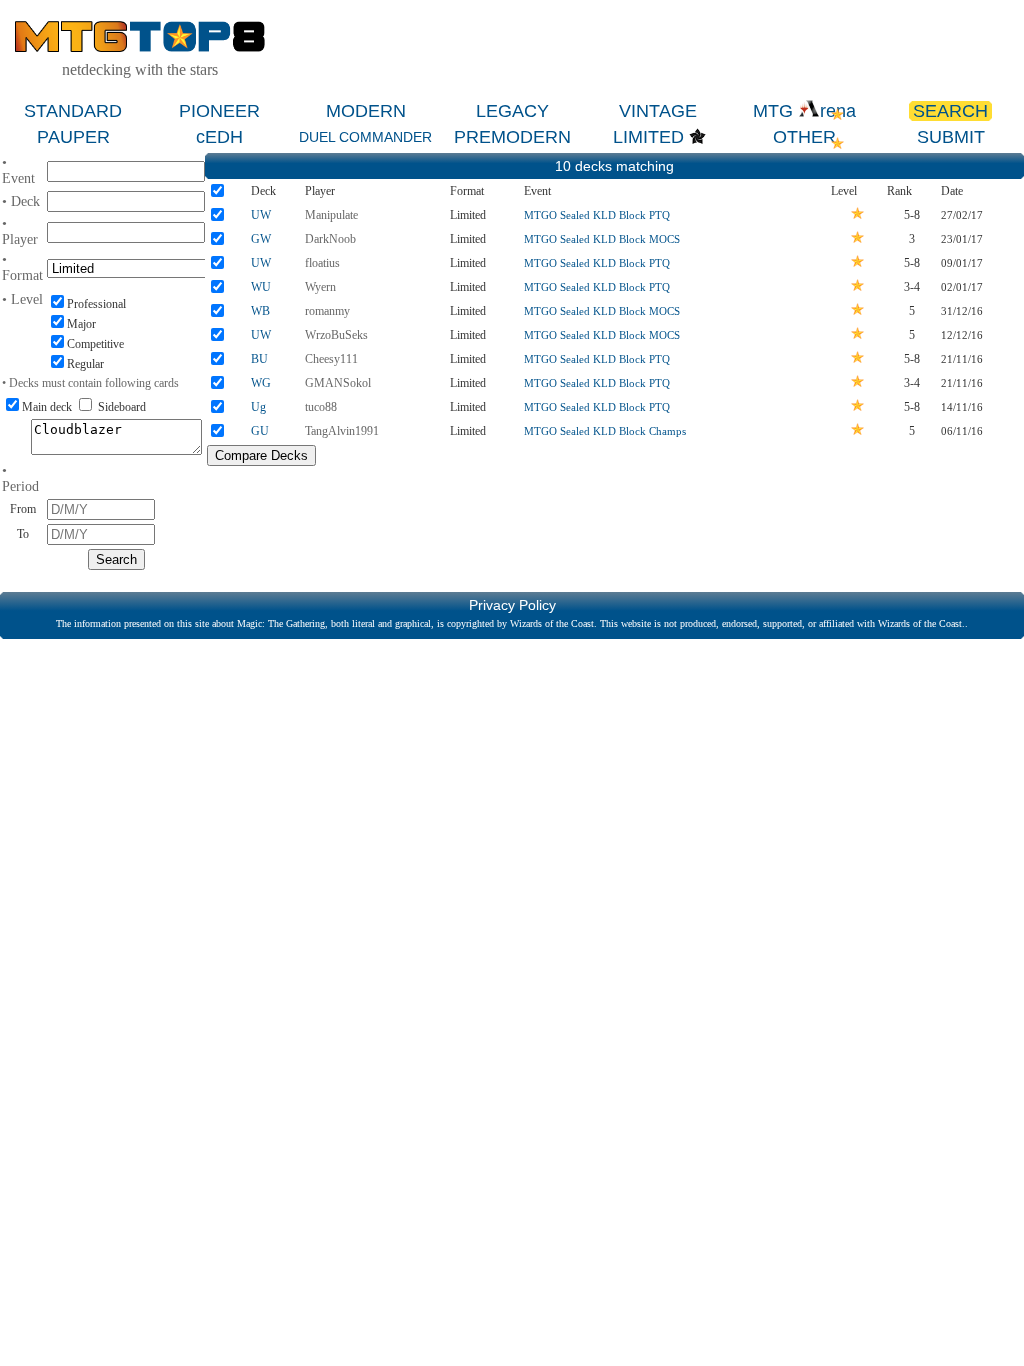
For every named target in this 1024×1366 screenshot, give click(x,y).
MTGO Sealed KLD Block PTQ (597, 215)
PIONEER (219, 111)
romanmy (327, 311)
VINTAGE (658, 111)
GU (260, 431)
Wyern (320, 287)
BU (259, 359)
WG (261, 383)
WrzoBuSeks (336, 335)
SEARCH (950, 111)
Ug (258, 407)
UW (261, 215)
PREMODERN (512, 137)
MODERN (366, 111)
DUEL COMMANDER (365, 137)
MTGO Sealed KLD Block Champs (605, 431)
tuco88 (321, 407)
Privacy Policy (512, 605)
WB (260, 311)
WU (261, 287)
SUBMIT (951, 137)
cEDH (219, 137)
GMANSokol (338, 383)
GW (261, 239)
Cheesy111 (331, 359)
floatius (322, 263)
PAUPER (73, 137)
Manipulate (331, 215)
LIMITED (648, 137)
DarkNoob (330, 239)
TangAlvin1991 (342, 431)
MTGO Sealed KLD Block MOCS (602, 239)
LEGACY (512, 111)
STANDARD (73, 111)
